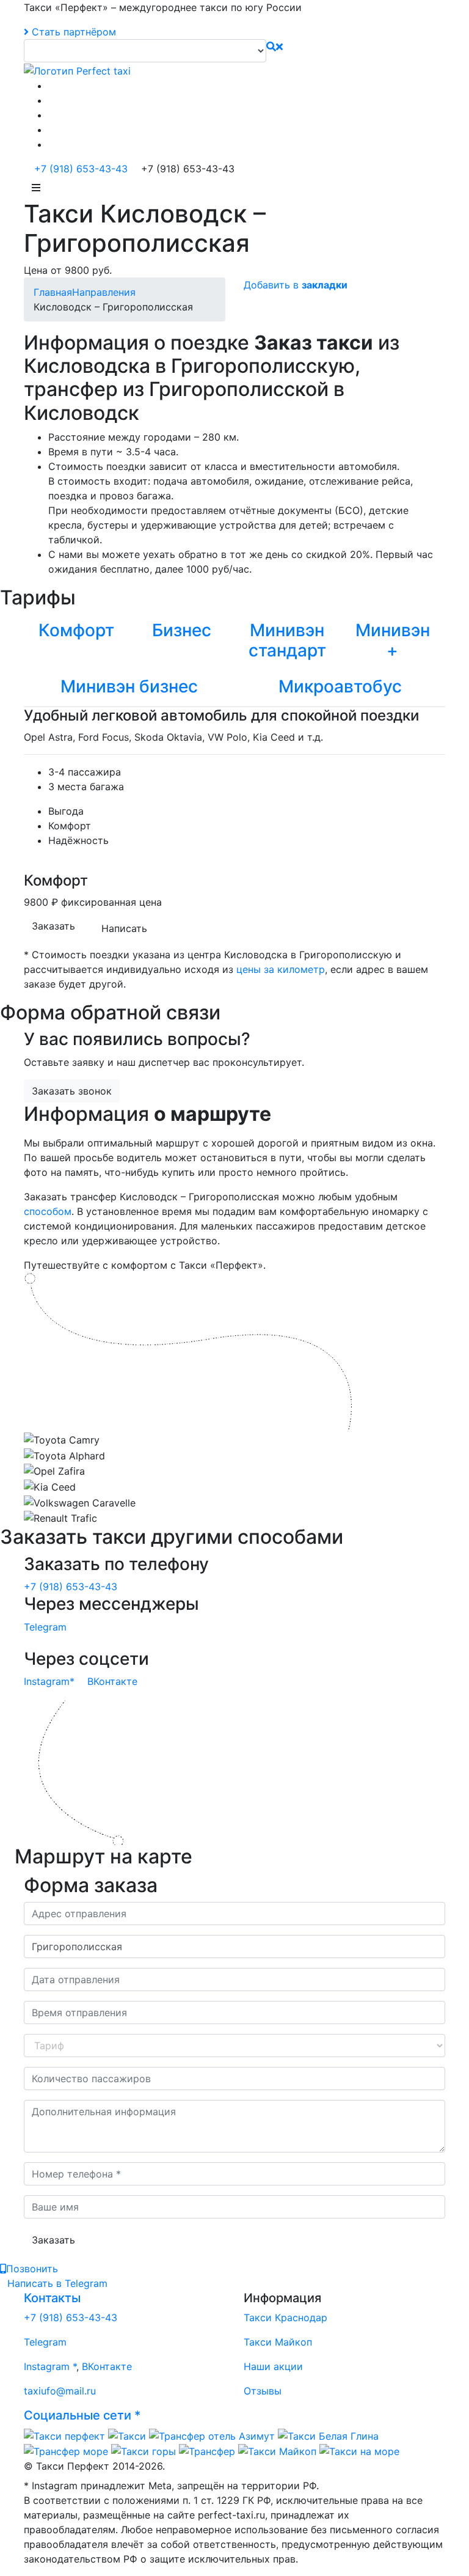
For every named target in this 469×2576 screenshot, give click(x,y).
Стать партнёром (72, 32)
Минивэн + (393, 640)
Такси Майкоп (278, 2342)
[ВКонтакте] (52, 86)
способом (48, 1211)
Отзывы (263, 2391)
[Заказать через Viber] (52, 144)
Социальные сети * (82, 2415)
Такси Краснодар (285, 2317)
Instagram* (49, 1681)
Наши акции (273, 2366)
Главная (53, 292)
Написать (124, 928)
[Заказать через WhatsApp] (52, 115)
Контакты (52, 2298)
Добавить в (296, 285)
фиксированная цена (111, 902)
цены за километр (281, 969)
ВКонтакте (112, 1681)
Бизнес (182, 630)
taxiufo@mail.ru (60, 2391)
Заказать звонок (72, 1091)
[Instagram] (52, 100)
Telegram (45, 1627)
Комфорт (76, 630)
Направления (104, 292)
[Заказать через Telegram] (52, 130)
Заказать (53, 926)
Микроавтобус (340, 686)
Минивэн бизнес (129, 686)
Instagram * (50, 2366)
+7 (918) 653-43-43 (79, 169)
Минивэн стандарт (287, 640)
